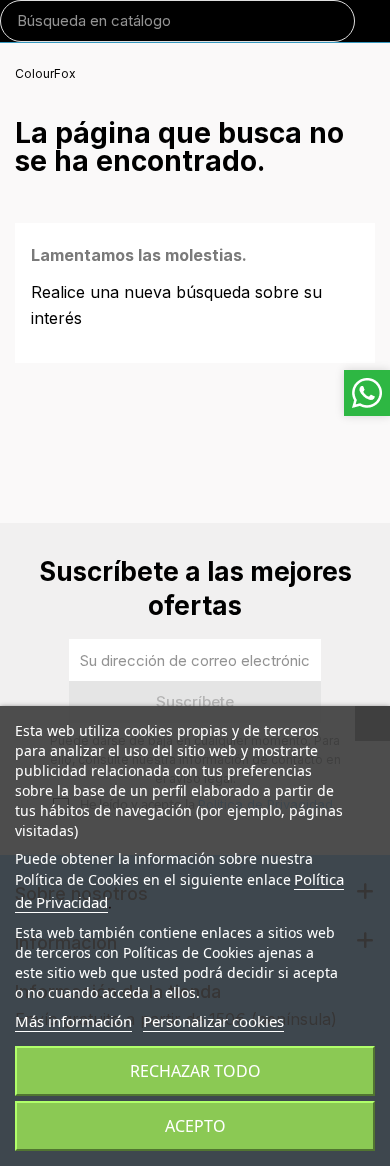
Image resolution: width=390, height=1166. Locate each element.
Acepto (195, 1126)
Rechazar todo (195, 1071)
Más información (73, 1021)
